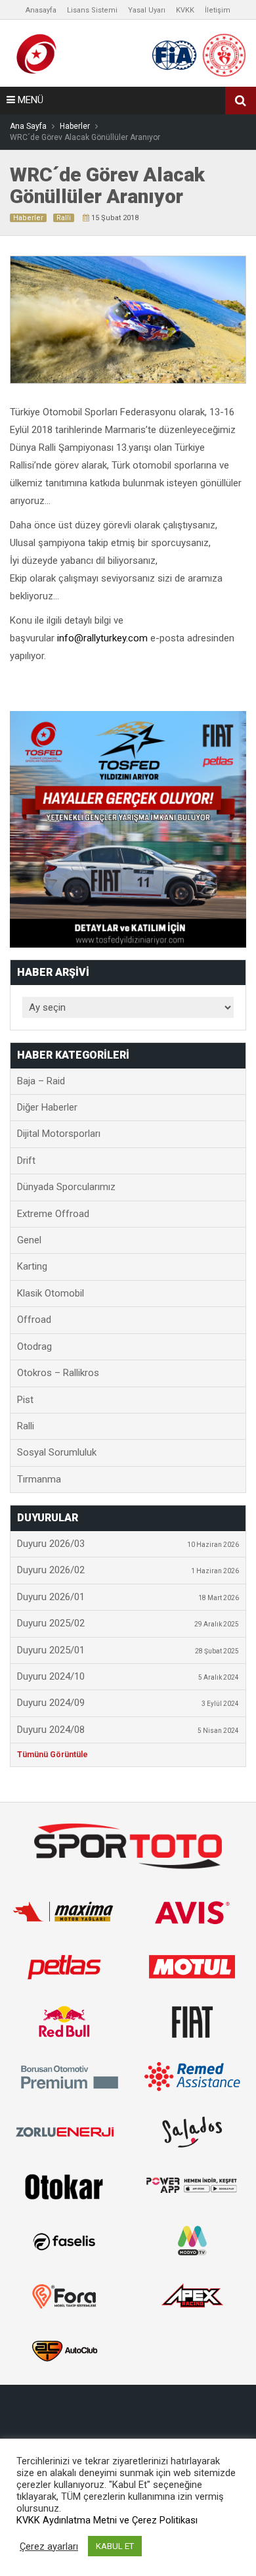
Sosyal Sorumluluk (57, 1452)
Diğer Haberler (47, 1107)
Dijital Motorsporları (59, 1134)
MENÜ (29, 100)
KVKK (185, 10)
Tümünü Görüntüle (53, 1755)
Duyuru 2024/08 (128, 1730)
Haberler (28, 218)
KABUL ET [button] (115, 2546)
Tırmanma (39, 1479)
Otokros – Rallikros (58, 1373)
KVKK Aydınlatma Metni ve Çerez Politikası (107, 2520)
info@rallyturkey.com (104, 638)
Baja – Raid (41, 1081)
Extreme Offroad (53, 1214)
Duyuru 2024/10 (128, 1676)
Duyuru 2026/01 (128, 1597)
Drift (26, 1161)
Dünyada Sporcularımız (66, 1187)
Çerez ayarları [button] (49, 2546)
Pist (25, 1400)
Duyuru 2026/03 (128, 1544)
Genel (29, 1240)
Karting (32, 1266)
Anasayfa (41, 10)
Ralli (64, 218)
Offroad (34, 1320)
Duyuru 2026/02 (128, 1570)
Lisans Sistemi (92, 10)
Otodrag (34, 1346)
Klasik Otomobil (51, 1293)
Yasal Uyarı (147, 10)
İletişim (218, 10)
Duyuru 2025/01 (128, 1650)
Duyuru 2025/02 (128, 1623)
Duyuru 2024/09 (128, 1703)
